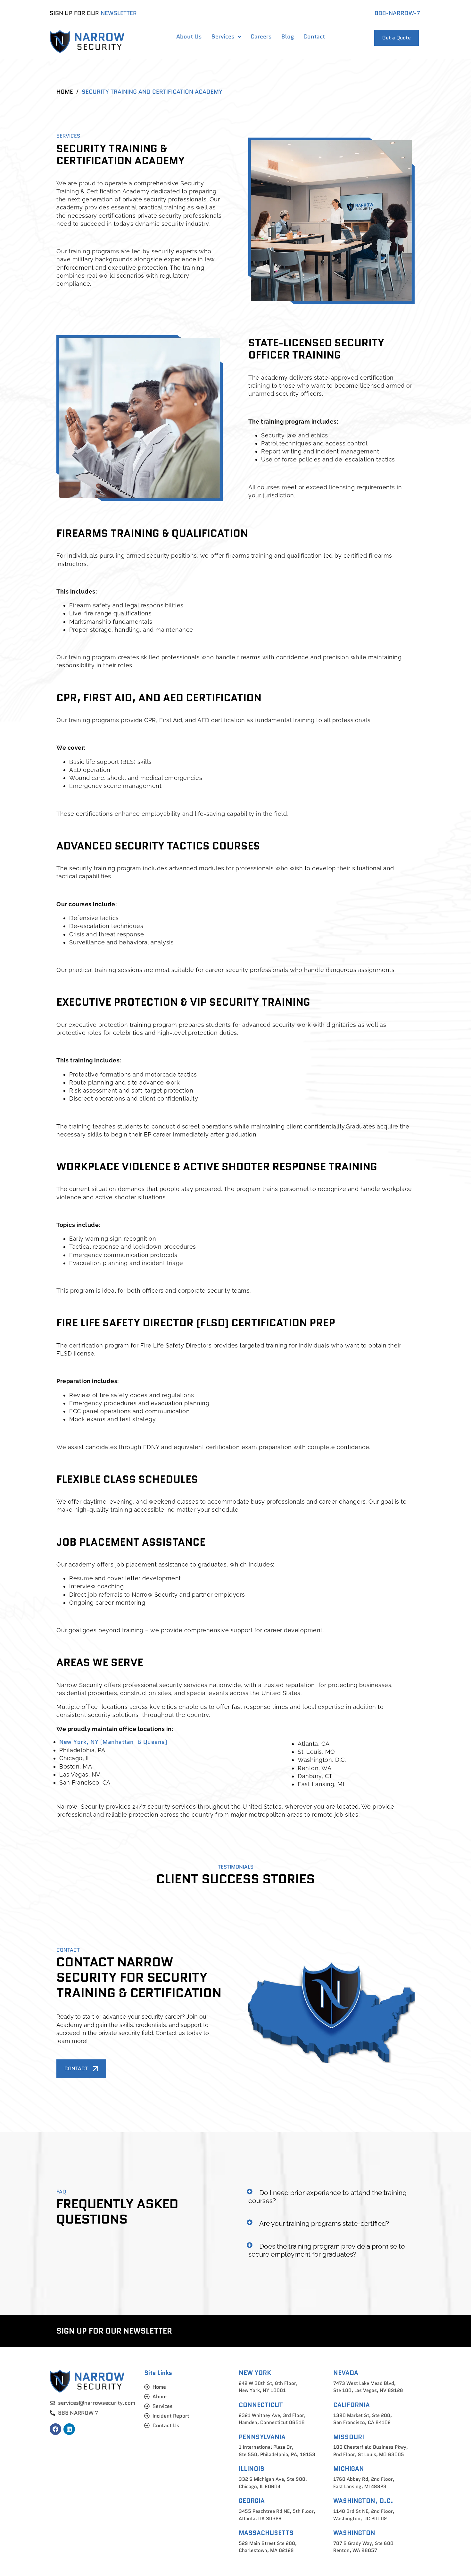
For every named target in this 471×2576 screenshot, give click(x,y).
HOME (65, 92)
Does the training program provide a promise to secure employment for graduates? (327, 2250)
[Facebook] (55, 2429)
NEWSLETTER (119, 13)
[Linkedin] (69, 2429)
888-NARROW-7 (397, 13)
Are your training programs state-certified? (324, 2223)
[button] (331, 2197)
